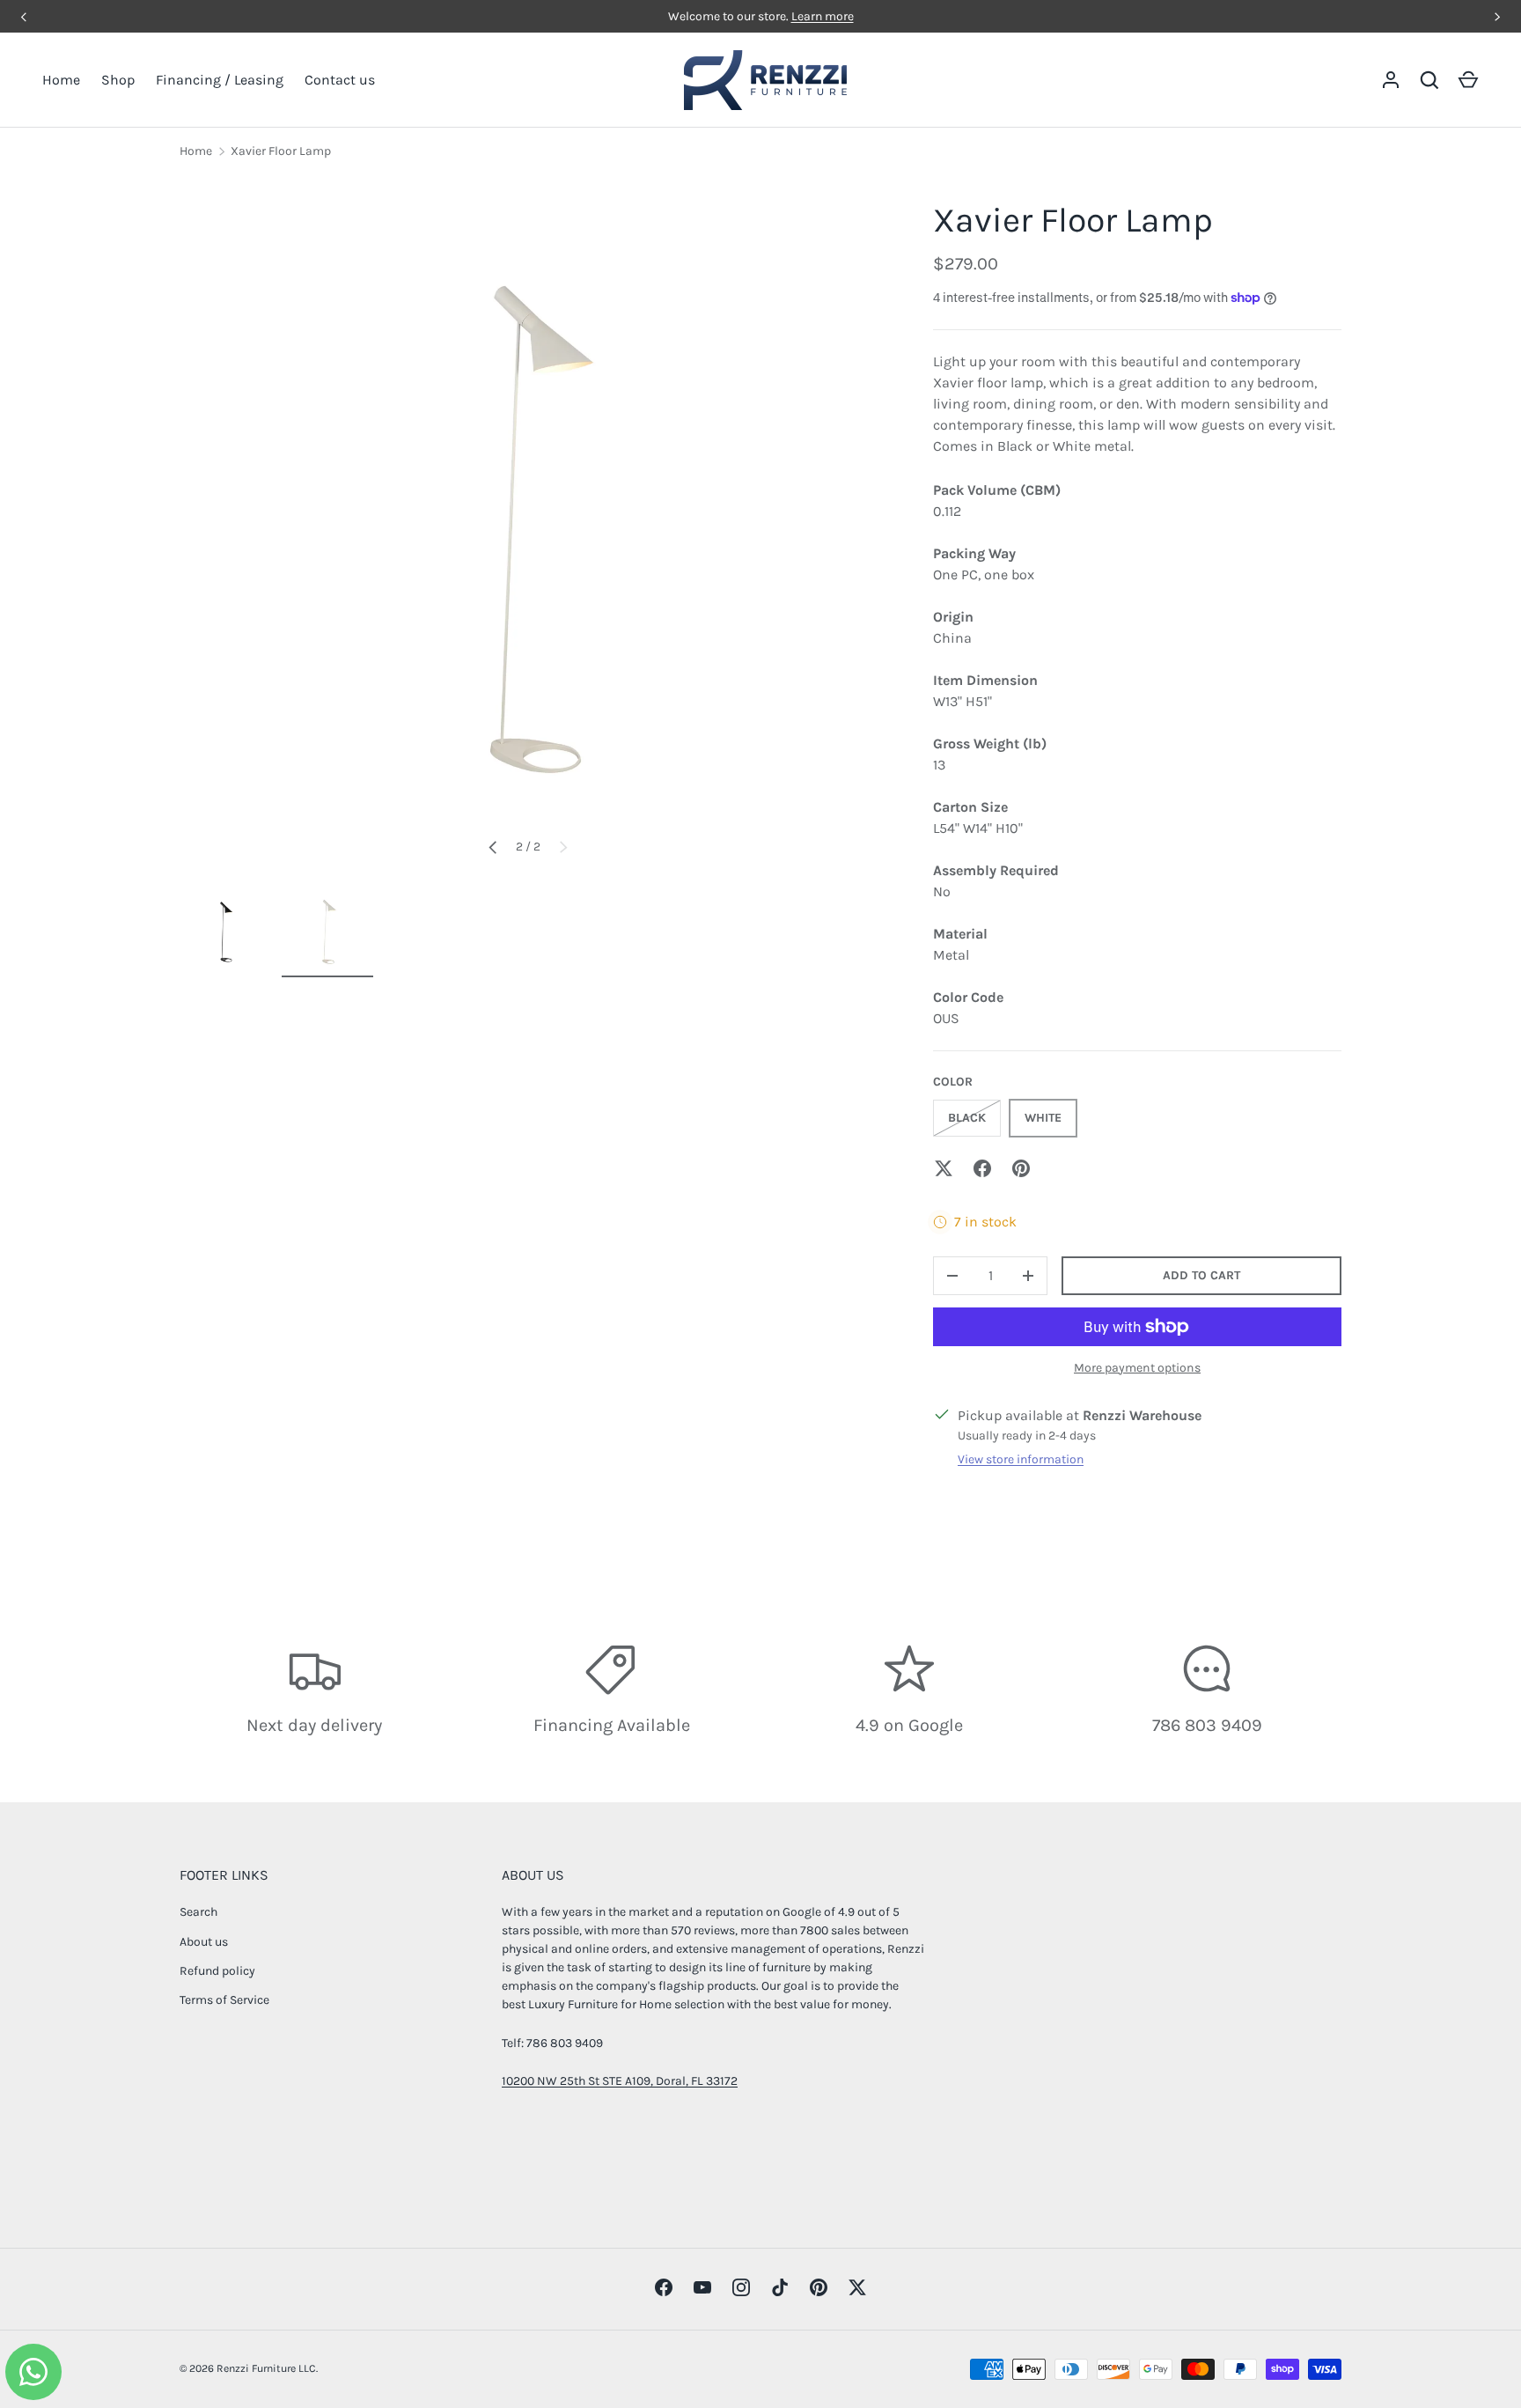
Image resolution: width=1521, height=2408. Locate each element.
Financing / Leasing (220, 80)
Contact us (340, 80)
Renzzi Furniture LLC (266, 2368)
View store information (1021, 1459)
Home (61, 80)
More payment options (1137, 1368)
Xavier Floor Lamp (281, 151)
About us (204, 1942)
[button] (1468, 80)
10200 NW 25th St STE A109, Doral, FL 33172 (620, 2081)
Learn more (823, 16)
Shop (118, 80)
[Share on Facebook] (982, 1168)
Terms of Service (224, 2000)
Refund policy (217, 1971)
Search (198, 1912)
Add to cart (1201, 1275)
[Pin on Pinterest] (1021, 1168)
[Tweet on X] (944, 1168)
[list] (528, 527)
